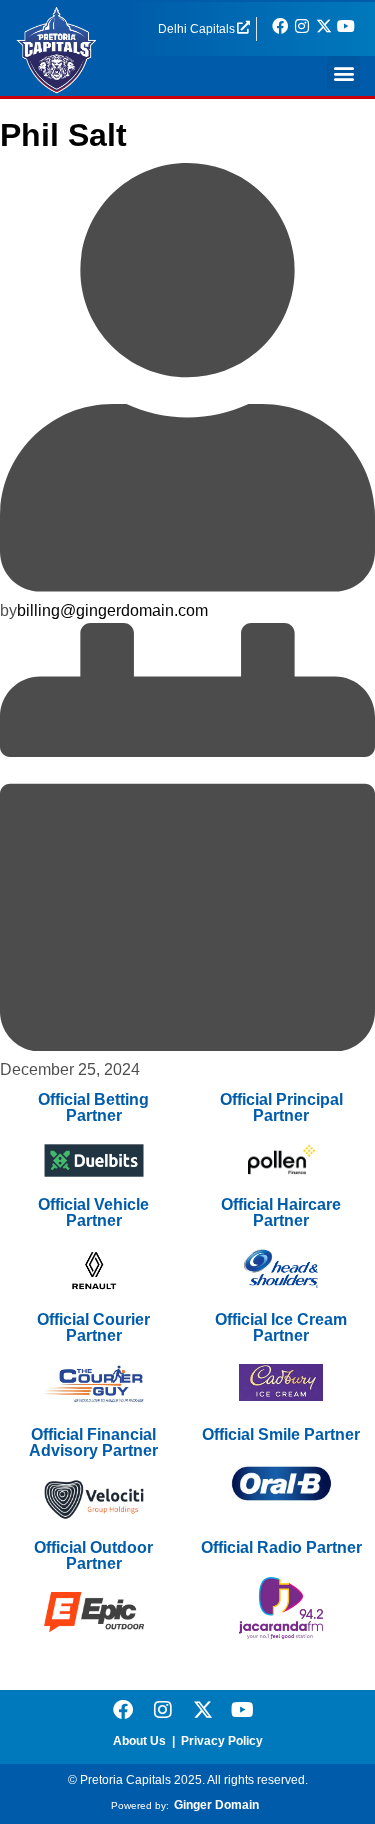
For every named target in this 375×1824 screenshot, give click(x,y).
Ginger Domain (216, 1805)
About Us (139, 1741)
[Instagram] (163, 1710)
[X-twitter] (203, 1710)
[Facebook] (123, 1710)
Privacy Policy (222, 1741)
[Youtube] (243, 1710)
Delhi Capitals (196, 29)
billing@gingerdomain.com (112, 610)
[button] (343, 72)
